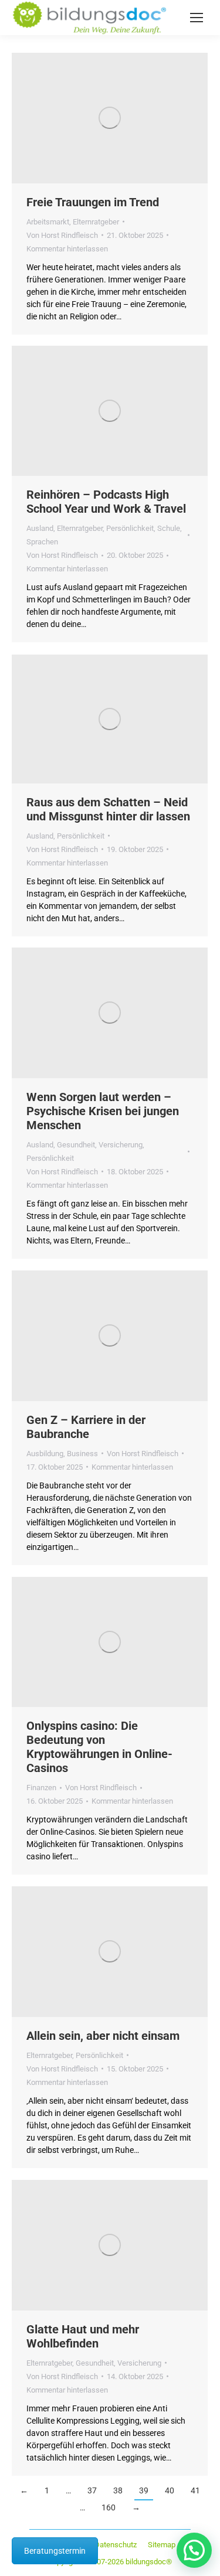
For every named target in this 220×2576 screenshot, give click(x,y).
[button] (194, 2550)
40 (170, 2490)
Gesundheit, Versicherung (100, 1145)
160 (109, 2507)
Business (82, 1454)
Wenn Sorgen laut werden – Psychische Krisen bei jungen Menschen (103, 1111)
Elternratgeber (96, 222)
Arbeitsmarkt (48, 222)
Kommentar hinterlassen (67, 249)
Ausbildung (45, 1454)
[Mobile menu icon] (197, 18)
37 (92, 2490)
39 (144, 2490)
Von (62, 235)
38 (118, 2490)
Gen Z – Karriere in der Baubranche (86, 1427)
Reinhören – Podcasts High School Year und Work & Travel (106, 502)
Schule (169, 528)
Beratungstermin (55, 2551)
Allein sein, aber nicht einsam (103, 2036)
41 (195, 2490)
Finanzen (41, 1788)
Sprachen (42, 542)
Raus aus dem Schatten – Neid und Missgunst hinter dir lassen (108, 809)
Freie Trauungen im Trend (93, 202)
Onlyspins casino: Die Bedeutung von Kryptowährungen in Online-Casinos (99, 1747)
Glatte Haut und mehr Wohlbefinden (83, 2336)
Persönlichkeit (130, 528)
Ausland (40, 528)
